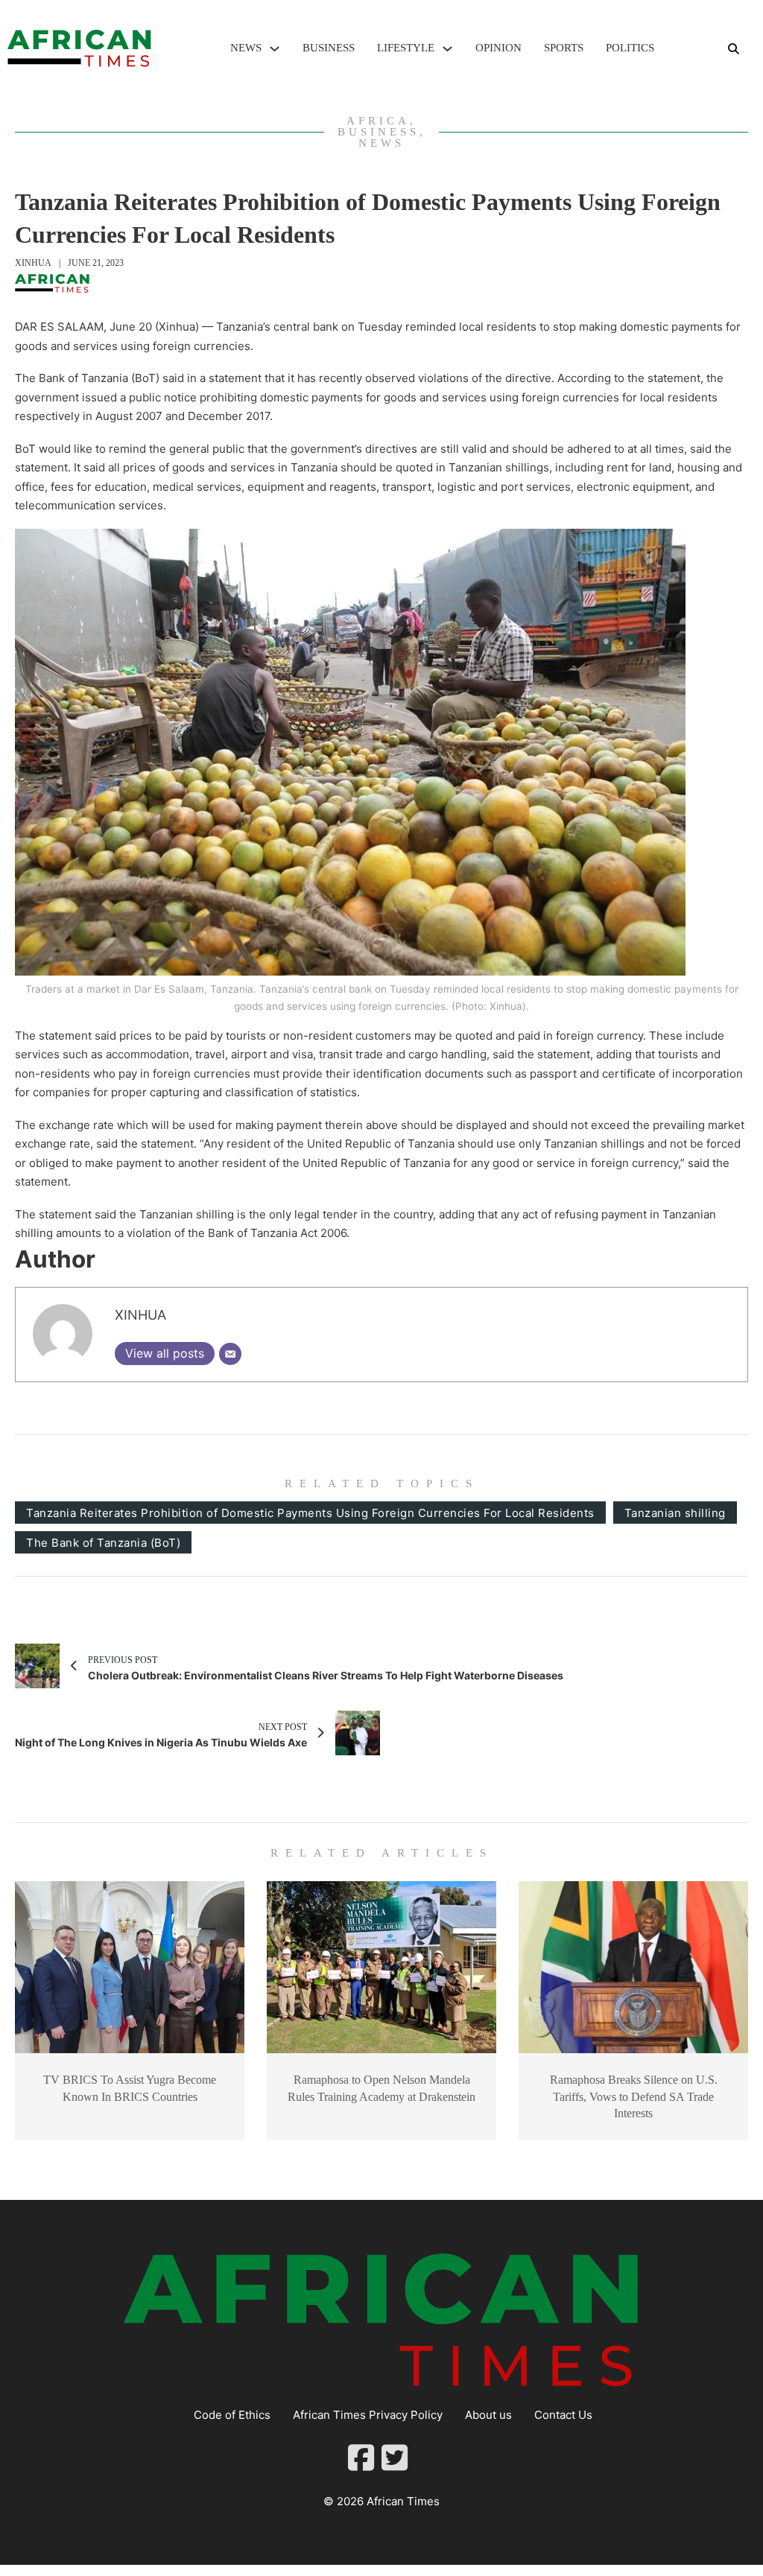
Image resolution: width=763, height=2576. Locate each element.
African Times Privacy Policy (368, 2415)
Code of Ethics (232, 2415)
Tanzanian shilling (675, 1513)
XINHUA (33, 263)
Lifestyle (406, 48)
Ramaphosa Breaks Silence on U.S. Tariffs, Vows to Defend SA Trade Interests (634, 2096)
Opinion (498, 48)
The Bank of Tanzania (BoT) (103, 1543)
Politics (630, 48)
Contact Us (563, 2415)
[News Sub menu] (275, 49)
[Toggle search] (733, 48)
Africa (378, 121)
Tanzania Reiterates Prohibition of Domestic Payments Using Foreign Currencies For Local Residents (310, 1513)
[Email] (230, 1354)
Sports (564, 48)
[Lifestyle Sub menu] (447, 49)
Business (329, 48)
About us (488, 2415)
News (246, 48)
